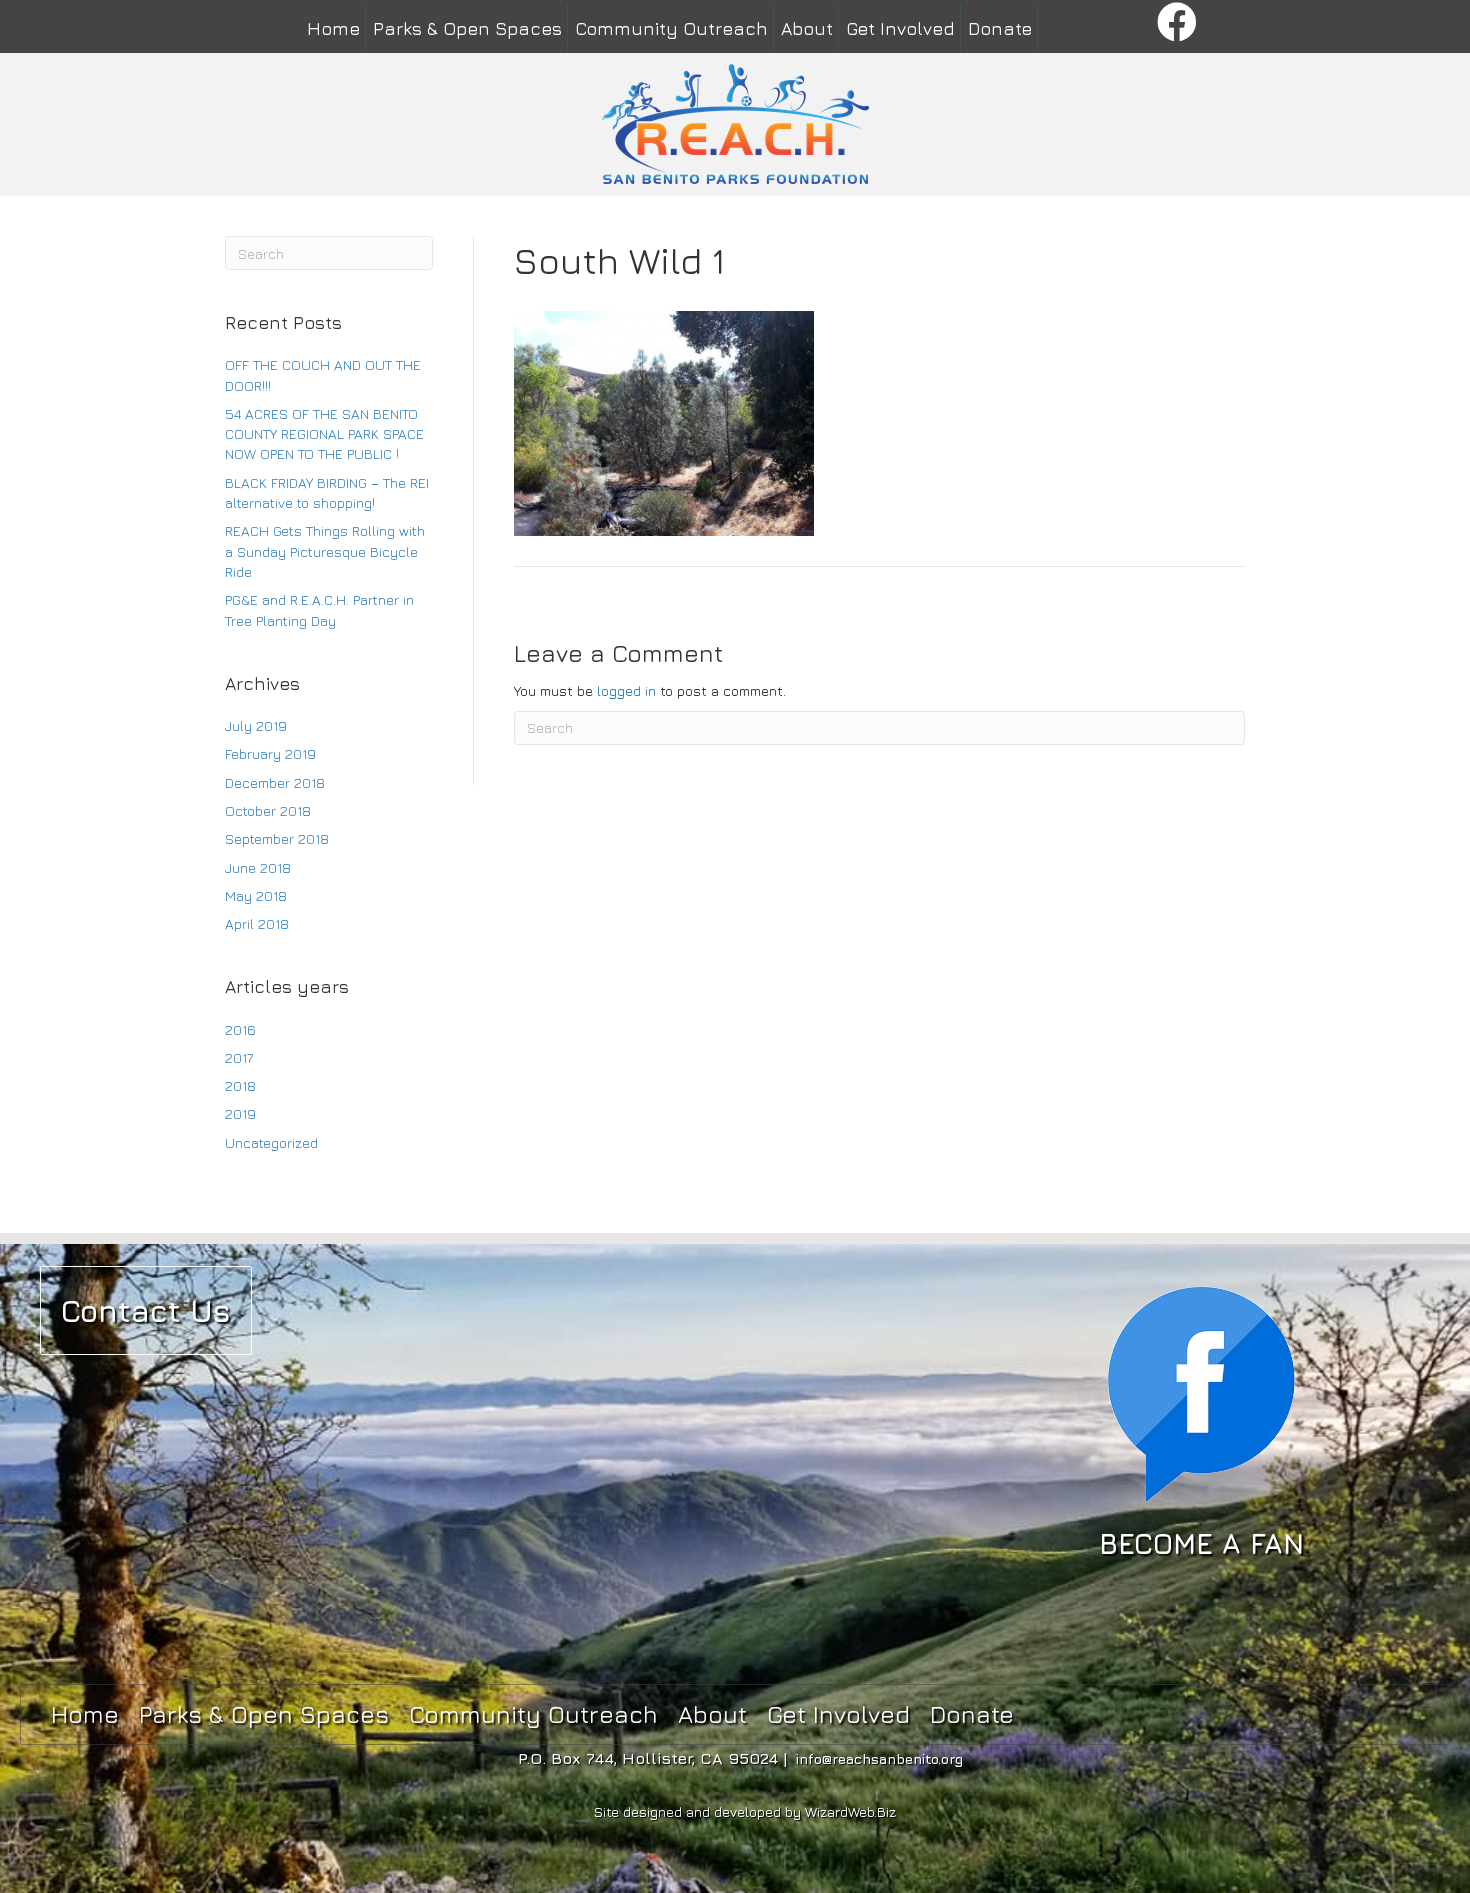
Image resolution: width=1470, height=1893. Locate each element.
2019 (240, 1113)
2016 (240, 1029)
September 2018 (277, 838)
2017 (239, 1057)
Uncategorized (271, 1142)
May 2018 (256, 895)
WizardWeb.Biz (850, 1811)
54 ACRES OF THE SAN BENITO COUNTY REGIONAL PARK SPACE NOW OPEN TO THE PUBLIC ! (324, 434)
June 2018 (258, 867)
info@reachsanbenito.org (879, 1758)
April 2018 (257, 923)
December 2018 (275, 782)
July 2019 (256, 725)
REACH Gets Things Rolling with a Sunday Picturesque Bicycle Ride (325, 551)
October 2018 (268, 810)
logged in (626, 690)
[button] (1177, 23)
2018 (240, 1085)
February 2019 (270, 753)
